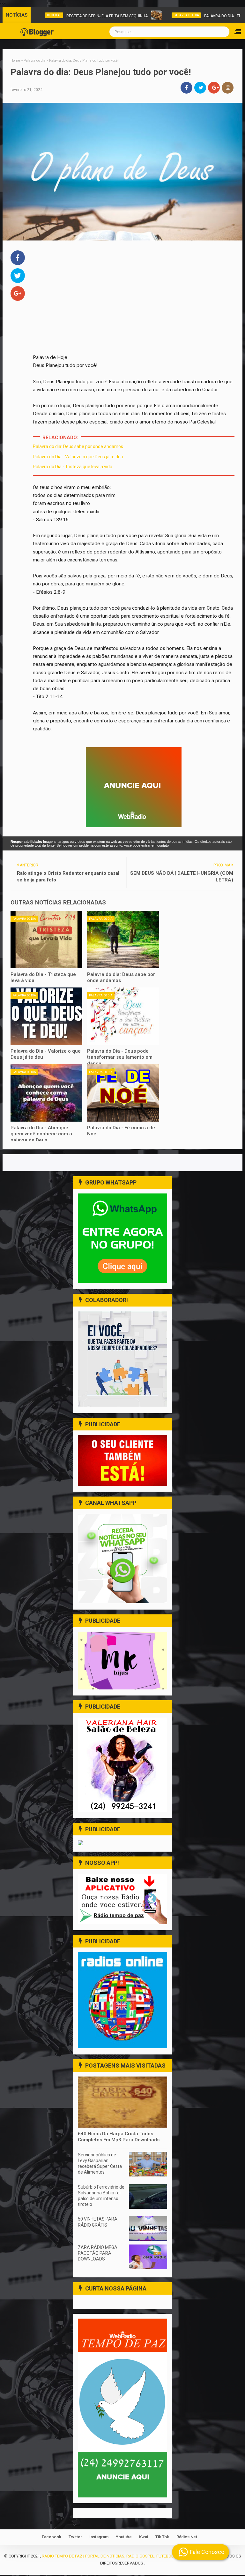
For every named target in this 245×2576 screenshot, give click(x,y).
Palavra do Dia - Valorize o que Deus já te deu (78, 457)
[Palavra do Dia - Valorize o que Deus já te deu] (47, 1016)
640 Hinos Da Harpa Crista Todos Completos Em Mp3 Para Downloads (119, 2137)
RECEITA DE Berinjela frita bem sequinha (74, 16)
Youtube (124, 2537)
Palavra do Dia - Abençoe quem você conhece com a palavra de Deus (41, 1134)
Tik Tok (162, 2537)
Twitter (75, 2537)
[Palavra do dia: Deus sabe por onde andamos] (123, 940)
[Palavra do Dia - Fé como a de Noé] (123, 1093)
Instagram (99, 2537)
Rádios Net (187, 2537)
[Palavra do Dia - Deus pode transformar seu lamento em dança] (123, 1016)
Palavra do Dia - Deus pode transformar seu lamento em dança (120, 1057)
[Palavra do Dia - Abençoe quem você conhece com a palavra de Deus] (47, 1093)
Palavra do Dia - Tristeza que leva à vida (73, 467)
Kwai (144, 2537)
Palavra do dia (154, 15)
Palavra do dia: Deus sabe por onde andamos (78, 446)
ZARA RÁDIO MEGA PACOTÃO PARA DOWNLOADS (98, 2253)
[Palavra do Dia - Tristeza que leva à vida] (47, 940)
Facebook (52, 2537)
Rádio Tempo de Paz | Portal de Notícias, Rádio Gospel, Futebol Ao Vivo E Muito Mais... (131, 2556)
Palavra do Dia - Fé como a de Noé (121, 1131)
